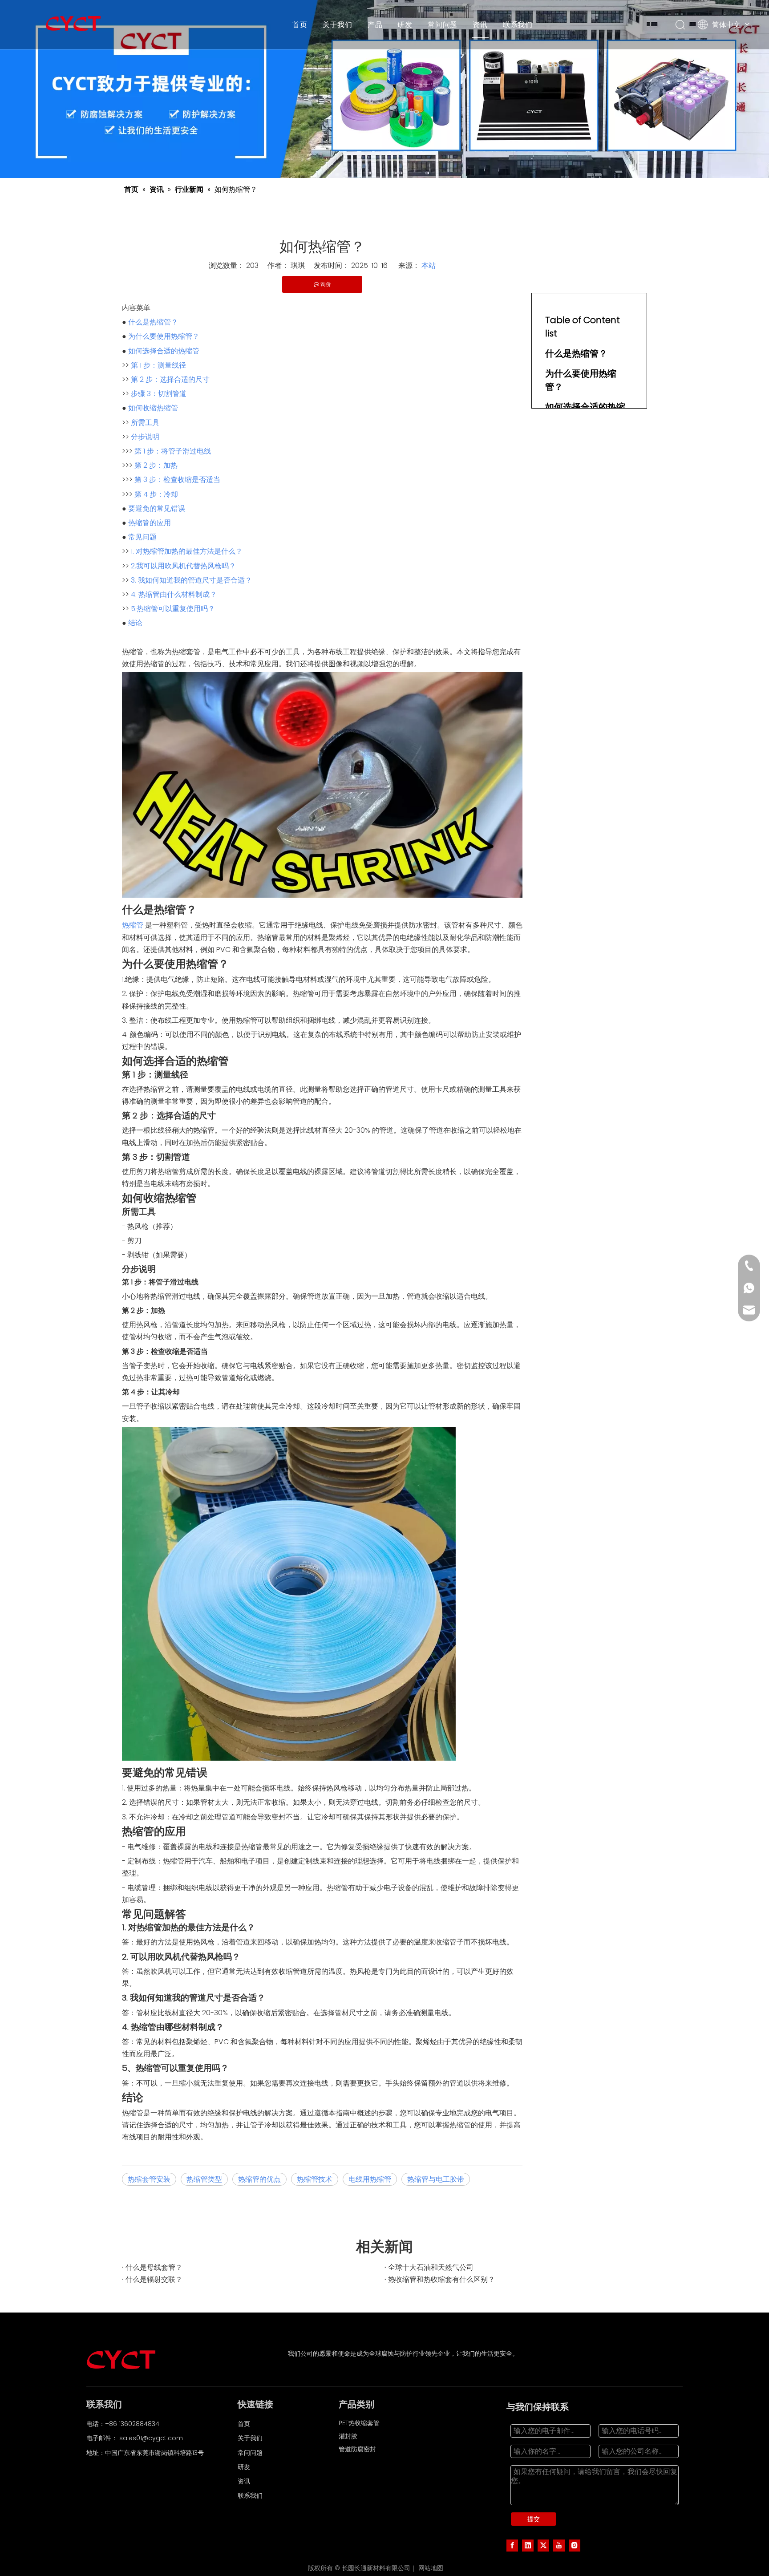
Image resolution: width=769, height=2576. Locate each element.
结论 (135, 623)
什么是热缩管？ (153, 322)
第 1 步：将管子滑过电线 (173, 451)
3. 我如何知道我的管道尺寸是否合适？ (191, 580)
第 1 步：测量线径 (158, 365)
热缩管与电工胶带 (436, 2179)
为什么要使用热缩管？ (164, 336)
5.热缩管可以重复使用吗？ (173, 609)
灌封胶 (348, 2436)
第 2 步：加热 (156, 465)
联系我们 (518, 24)
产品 (375, 24)
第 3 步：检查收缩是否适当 (177, 480)
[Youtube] (559, 2545)
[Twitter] (543, 2545)
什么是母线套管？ (154, 2267)
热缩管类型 (204, 2179)
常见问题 (142, 537)
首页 (300, 24)
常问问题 (443, 24)
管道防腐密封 (357, 2449)
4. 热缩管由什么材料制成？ (174, 594)
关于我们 (338, 24)
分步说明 (145, 437)
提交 (534, 2519)
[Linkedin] (528, 2545)
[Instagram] (575, 2545)
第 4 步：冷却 (156, 494)
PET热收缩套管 (359, 2423)
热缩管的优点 (259, 2179)
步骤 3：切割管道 (159, 394)
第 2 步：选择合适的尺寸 (170, 379)
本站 (429, 265)
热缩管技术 (315, 2179)
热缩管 (133, 925)
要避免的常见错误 (157, 508)
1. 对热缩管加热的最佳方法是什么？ (187, 551)
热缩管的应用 (150, 523)
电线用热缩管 (370, 2179)
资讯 (480, 24)
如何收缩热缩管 (153, 408)
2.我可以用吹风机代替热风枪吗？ (183, 566)
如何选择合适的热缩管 (164, 351)
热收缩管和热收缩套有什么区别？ (441, 2279)
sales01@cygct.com (151, 2438)
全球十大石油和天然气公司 (431, 2267)
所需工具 (145, 423)
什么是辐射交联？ (154, 2279)
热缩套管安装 (149, 2179)
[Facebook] (512, 2545)
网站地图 (431, 2568)
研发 (405, 24)
